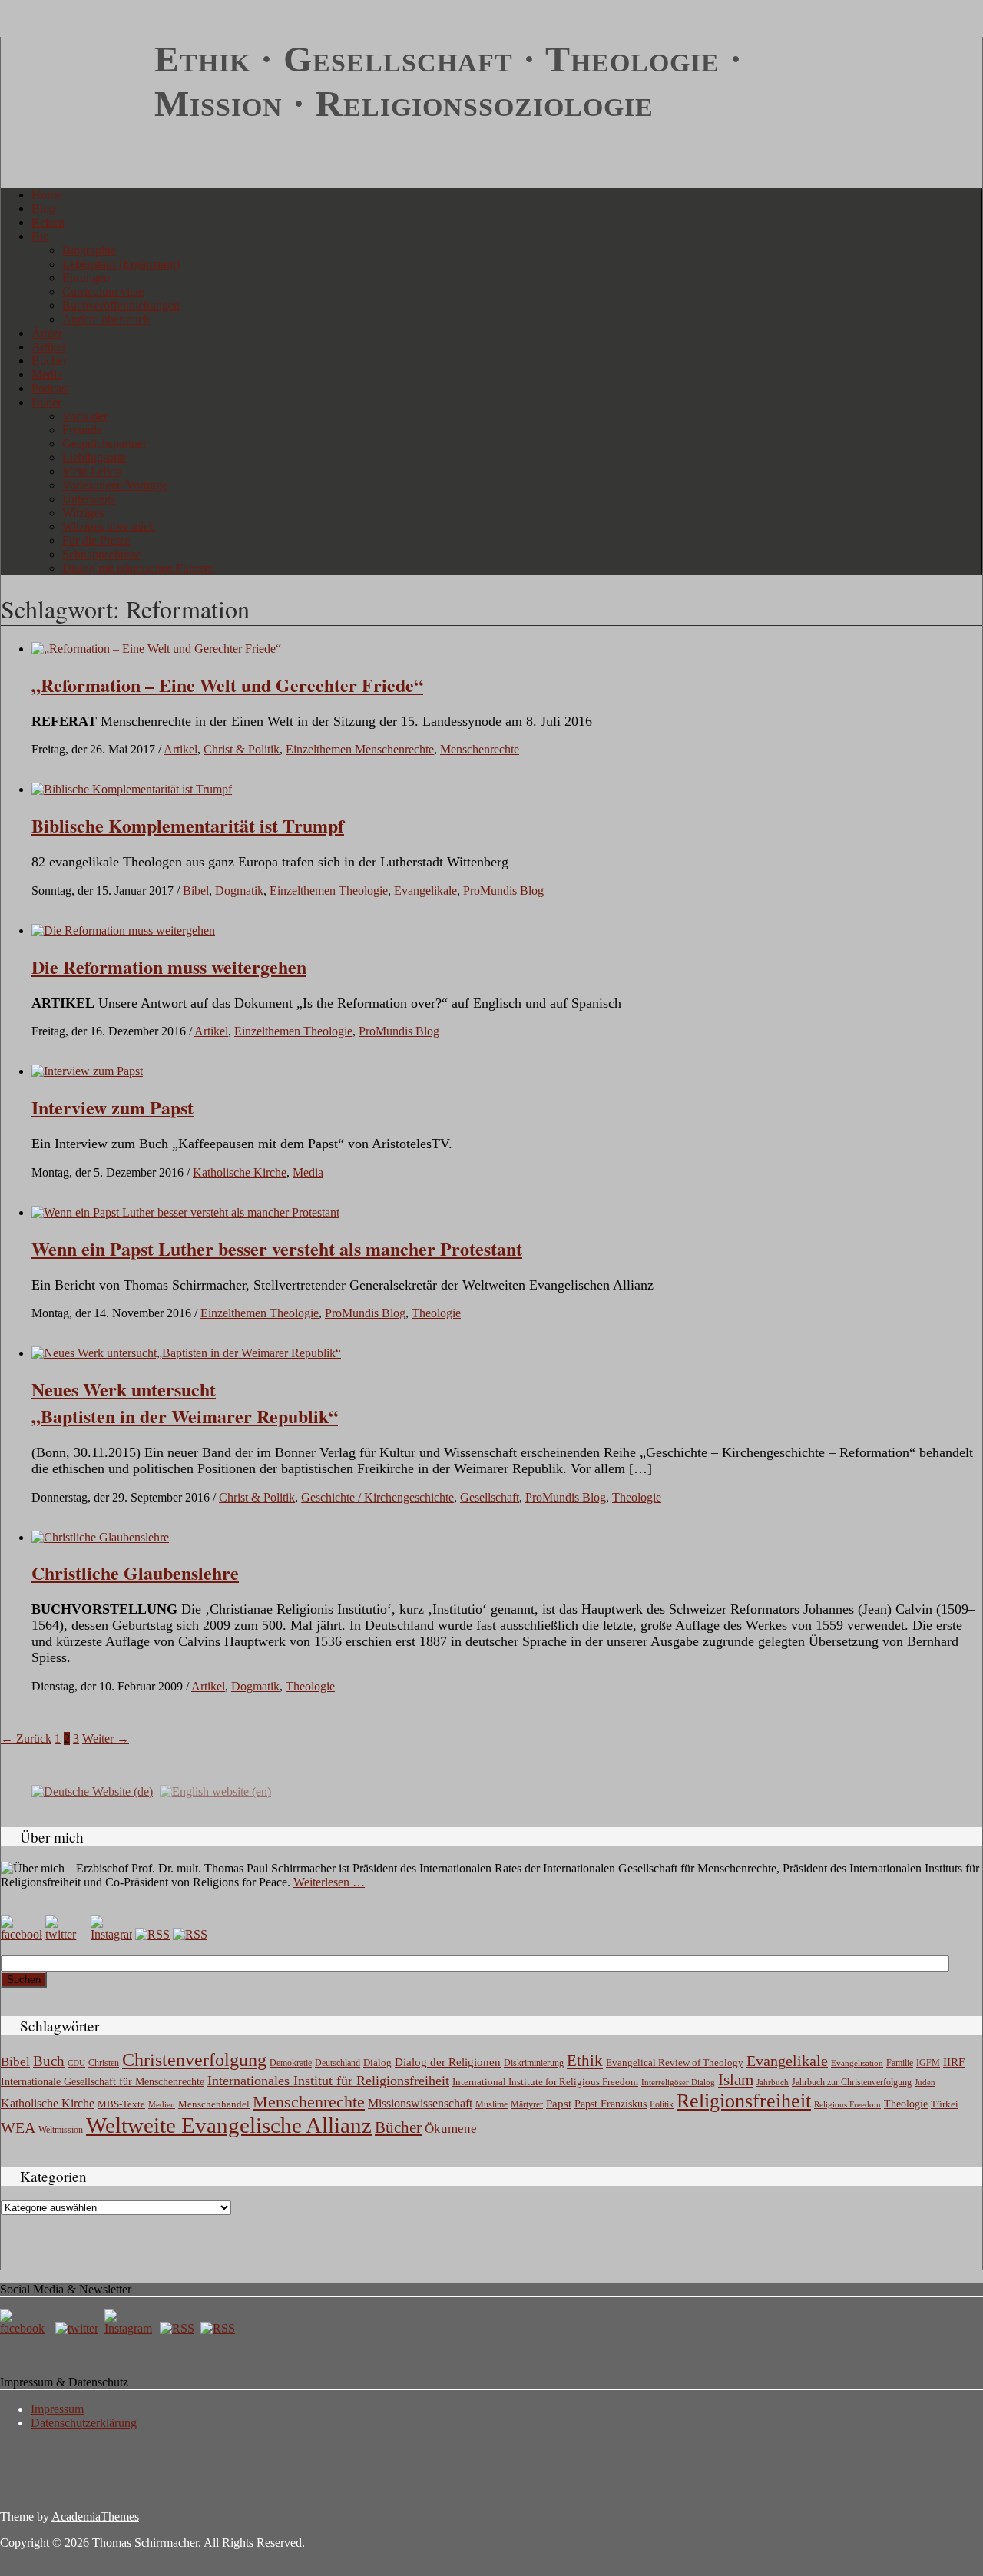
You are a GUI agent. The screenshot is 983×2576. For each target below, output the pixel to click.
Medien (162, 2104)
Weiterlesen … (329, 1882)
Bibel (196, 891)
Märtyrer (527, 2104)
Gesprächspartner (104, 444)
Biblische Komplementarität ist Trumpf (188, 825)
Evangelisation (857, 2063)
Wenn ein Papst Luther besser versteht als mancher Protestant (277, 1248)
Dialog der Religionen (448, 2062)
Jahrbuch (773, 2082)
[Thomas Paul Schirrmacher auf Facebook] (22, 1934)
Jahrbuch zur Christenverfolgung (852, 2083)
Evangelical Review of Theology (675, 2063)
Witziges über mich (109, 526)
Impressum (57, 2409)
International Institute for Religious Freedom (545, 2082)
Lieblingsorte (94, 457)
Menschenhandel (214, 2104)
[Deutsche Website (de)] (92, 1791)
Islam (736, 2080)
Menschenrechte (480, 749)
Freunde (82, 430)
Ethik (585, 2061)
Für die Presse (96, 540)
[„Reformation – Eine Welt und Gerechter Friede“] (156, 649)
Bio (40, 236)
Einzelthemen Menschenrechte (360, 749)
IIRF (954, 2062)
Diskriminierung (534, 2063)
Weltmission (61, 2130)
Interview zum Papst (113, 1107)
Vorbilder (85, 416)
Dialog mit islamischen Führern (138, 568)
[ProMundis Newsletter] (152, 1934)
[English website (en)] (215, 1791)
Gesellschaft (490, 1497)
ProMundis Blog (503, 891)
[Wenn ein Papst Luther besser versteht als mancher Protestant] (185, 1212)
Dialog (377, 2063)
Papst (559, 2104)
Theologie (436, 1313)
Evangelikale (425, 891)
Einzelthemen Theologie (329, 891)
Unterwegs (89, 499)
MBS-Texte (121, 2104)
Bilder (46, 402)
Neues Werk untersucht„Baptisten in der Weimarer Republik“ (185, 1402)
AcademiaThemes (95, 2516)
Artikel (48, 347)
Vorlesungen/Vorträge (115, 485)
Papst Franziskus (611, 2104)
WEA (18, 2127)
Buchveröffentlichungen (121, 305)
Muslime (491, 2104)
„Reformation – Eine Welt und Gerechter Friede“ (227, 685)
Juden (925, 2082)
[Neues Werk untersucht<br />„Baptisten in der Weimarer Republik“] (186, 1353)
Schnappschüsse (102, 554)
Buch (49, 2061)
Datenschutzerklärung (84, 2423)
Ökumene (451, 2129)
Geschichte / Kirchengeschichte (377, 1497)
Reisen (48, 222)
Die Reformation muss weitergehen (169, 967)
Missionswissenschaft (420, 2103)
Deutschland (338, 2063)
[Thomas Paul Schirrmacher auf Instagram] (111, 1934)
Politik (662, 2104)
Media (47, 374)
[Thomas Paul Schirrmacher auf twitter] (66, 1934)
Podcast (50, 388)
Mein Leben (92, 471)
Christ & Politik (242, 749)
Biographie (89, 250)
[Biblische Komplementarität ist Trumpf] (132, 789)
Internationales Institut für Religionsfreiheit (328, 2081)
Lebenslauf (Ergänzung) (121, 264)
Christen (104, 2063)
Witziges (83, 513)
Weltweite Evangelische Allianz (229, 2125)
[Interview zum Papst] (87, 1071)
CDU (76, 2063)
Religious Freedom (847, 2104)
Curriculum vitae (103, 291)
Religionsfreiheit (744, 2101)
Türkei (945, 2104)
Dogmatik (239, 891)
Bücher (49, 361)
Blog (43, 209)
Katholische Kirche (240, 1172)
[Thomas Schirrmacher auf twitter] (78, 2328)
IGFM (928, 2063)
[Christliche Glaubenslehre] (100, 1537)
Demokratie (291, 2063)
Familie (900, 2063)
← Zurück (26, 1738)
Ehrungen (86, 278)
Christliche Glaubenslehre (135, 1573)
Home (46, 195)
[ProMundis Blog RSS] (190, 1934)
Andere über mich (106, 319)
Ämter (47, 333)
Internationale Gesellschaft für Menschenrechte (103, 2082)
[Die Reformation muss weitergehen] (123, 930)
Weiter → (106, 1738)
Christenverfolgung (194, 2060)
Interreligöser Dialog (678, 2083)
